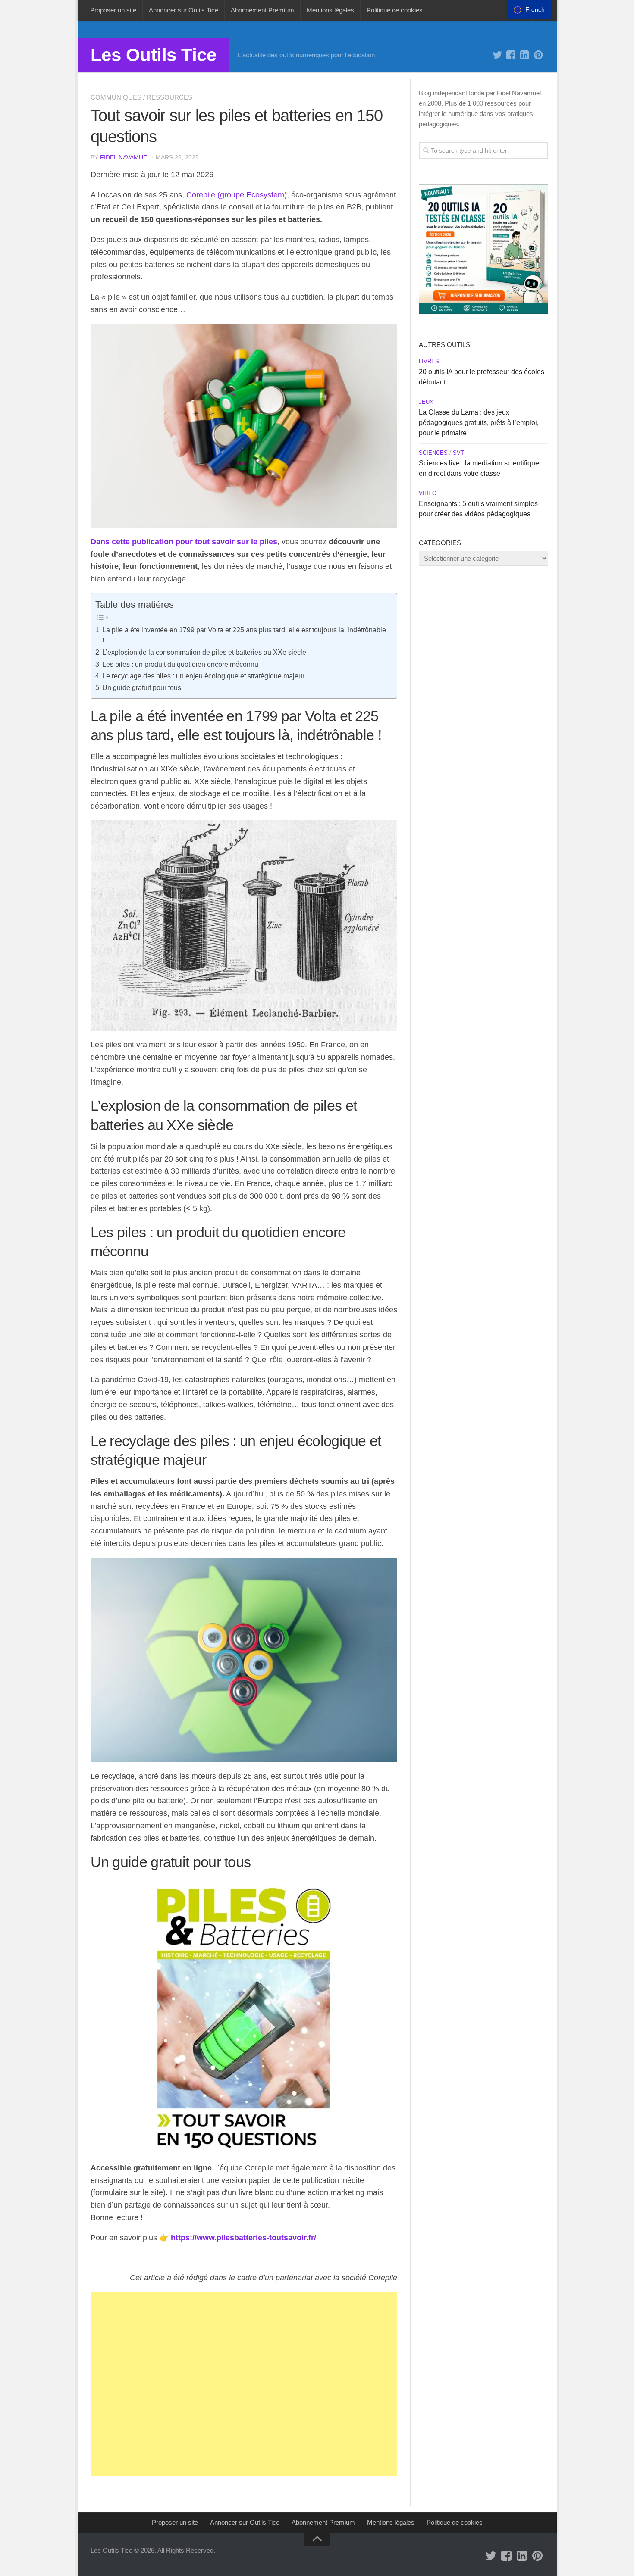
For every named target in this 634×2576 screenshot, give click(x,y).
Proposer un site (113, 10)
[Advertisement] (244, 2384)
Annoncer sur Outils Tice (184, 10)
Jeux (426, 402)
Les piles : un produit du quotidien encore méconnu (180, 664)
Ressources (169, 97)
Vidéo (428, 493)
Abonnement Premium (262, 10)
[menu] (529, 9)
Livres (429, 361)
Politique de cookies (395, 10)
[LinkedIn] (525, 55)
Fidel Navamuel (125, 157)
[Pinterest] (539, 55)
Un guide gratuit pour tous (142, 687)
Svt (458, 453)
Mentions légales (330, 10)
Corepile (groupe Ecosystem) (237, 195)
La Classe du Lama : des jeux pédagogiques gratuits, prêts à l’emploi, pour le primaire (479, 423)
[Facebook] (511, 55)
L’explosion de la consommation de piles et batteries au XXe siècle (204, 652)
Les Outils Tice (154, 55)
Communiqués (116, 97)
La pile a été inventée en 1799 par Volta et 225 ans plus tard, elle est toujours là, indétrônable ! (244, 635)
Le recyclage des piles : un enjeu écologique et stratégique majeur (203, 676)
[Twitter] (497, 55)
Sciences (433, 453)
